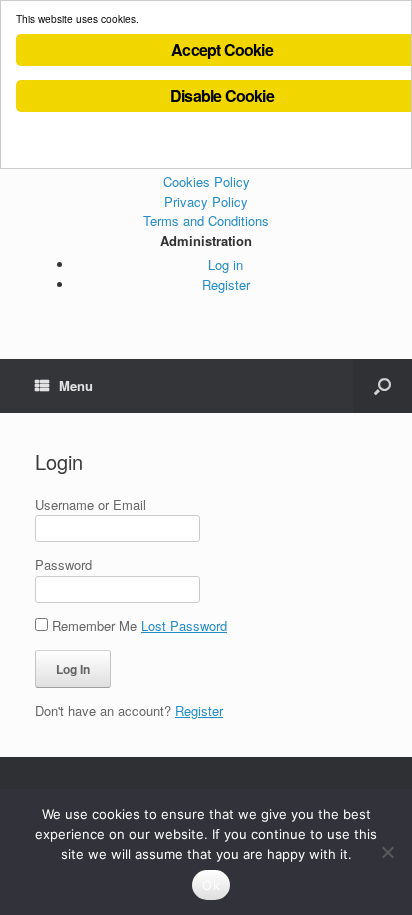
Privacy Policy (206, 201)
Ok (211, 885)
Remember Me (94, 625)
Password (63, 564)
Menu (76, 385)
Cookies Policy (206, 181)
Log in (225, 264)
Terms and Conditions (206, 220)
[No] (387, 852)
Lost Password (184, 625)
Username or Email (90, 504)
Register (226, 284)
